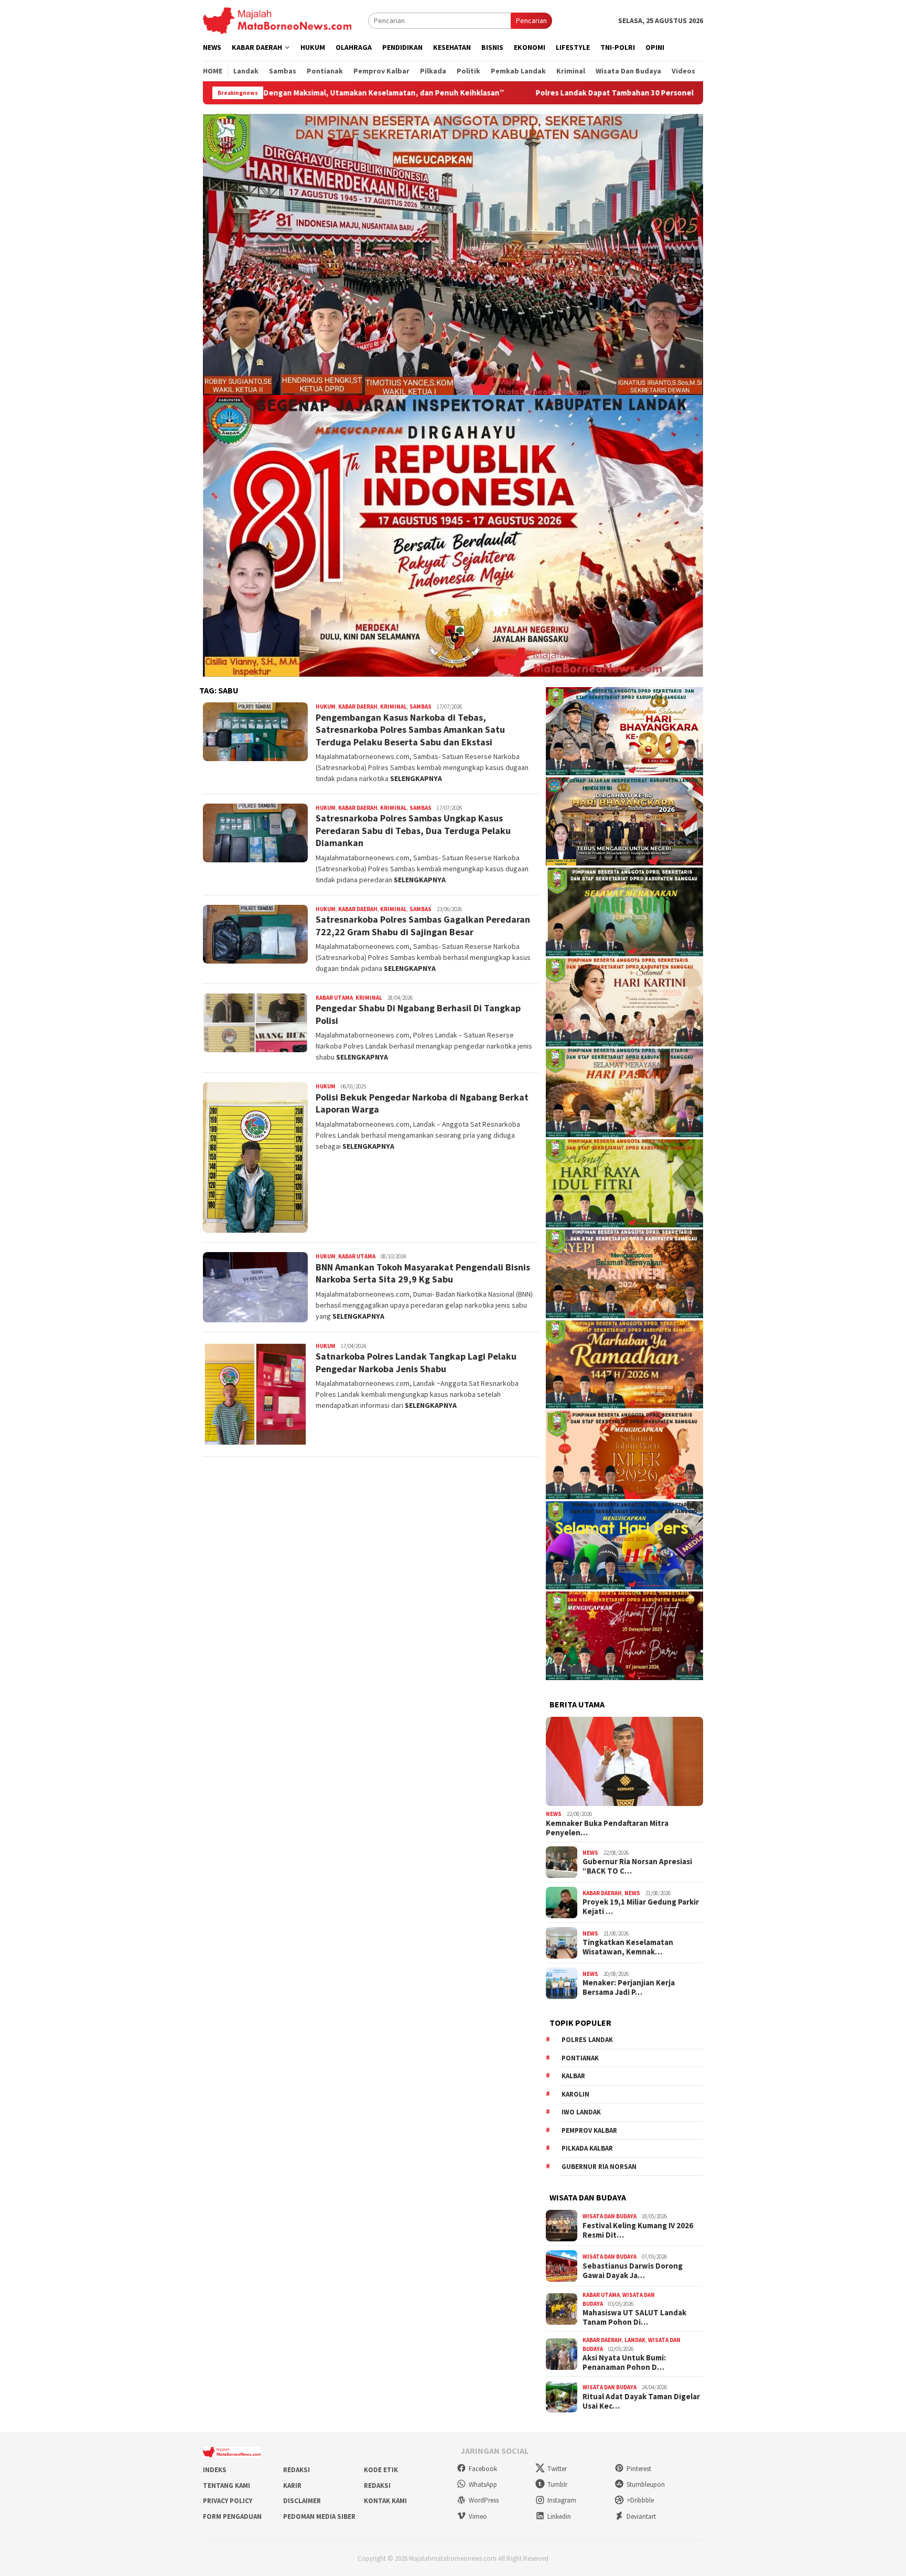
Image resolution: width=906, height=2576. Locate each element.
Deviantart (641, 2516)
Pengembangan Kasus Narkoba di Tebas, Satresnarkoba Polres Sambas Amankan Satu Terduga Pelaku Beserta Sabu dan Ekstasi (410, 730)
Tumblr (557, 2484)
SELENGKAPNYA (416, 778)
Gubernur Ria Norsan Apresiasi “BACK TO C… (637, 1866)
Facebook (483, 2469)
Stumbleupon (646, 2484)
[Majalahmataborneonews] (277, 20)
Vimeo (478, 2516)
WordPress (484, 2500)
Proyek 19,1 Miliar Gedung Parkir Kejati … (641, 1907)
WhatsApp (483, 2484)
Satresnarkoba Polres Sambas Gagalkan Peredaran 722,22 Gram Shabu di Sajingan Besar (423, 925)
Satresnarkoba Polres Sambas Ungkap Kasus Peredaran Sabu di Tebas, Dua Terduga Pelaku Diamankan (413, 830)
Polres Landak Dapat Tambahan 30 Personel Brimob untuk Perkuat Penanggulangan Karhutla (498, 93)
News (554, 1814)
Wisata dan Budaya (610, 2216)
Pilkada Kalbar (587, 2148)
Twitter (557, 2469)
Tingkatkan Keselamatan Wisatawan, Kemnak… (628, 1947)
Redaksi (296, 2470)
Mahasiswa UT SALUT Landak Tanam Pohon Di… (634, 2317)
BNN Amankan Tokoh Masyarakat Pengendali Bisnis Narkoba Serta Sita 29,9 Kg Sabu (423, 1273)
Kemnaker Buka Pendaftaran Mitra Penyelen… (607, 1828)
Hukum (326, 707)
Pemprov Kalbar (589, 2130)
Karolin (575, 2094)
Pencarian (531, 20)
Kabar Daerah (358, 707)
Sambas (420, 707)
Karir (292, 2486)
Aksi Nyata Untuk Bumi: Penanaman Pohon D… (624, 2363)
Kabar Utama (334, 998)
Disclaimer (302, 2501)
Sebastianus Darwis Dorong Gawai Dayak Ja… (633, 2271)
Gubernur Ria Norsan (599, 2167)
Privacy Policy (228, 2501)
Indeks (215, 2470)
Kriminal (393, 707)
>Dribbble (640, 2500)
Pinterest (639, 2469)
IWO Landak (581, 2112)
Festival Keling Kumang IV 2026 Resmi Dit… (638, 2230)
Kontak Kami (385, 2501)
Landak (635, 2340)
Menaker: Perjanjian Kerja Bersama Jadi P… (629, 1987)
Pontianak (580, 2058)
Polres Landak (587, 2040)
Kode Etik (381, 2470)
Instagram (562, 2500)
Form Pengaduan (232, 2516)
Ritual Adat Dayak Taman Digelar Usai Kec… (641, 2401)
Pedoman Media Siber (319, 2516)
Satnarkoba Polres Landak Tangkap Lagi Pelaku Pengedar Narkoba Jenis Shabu (416, 1362)
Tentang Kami (226, 2486)
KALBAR (573, 2076)
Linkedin (559, 2516)
